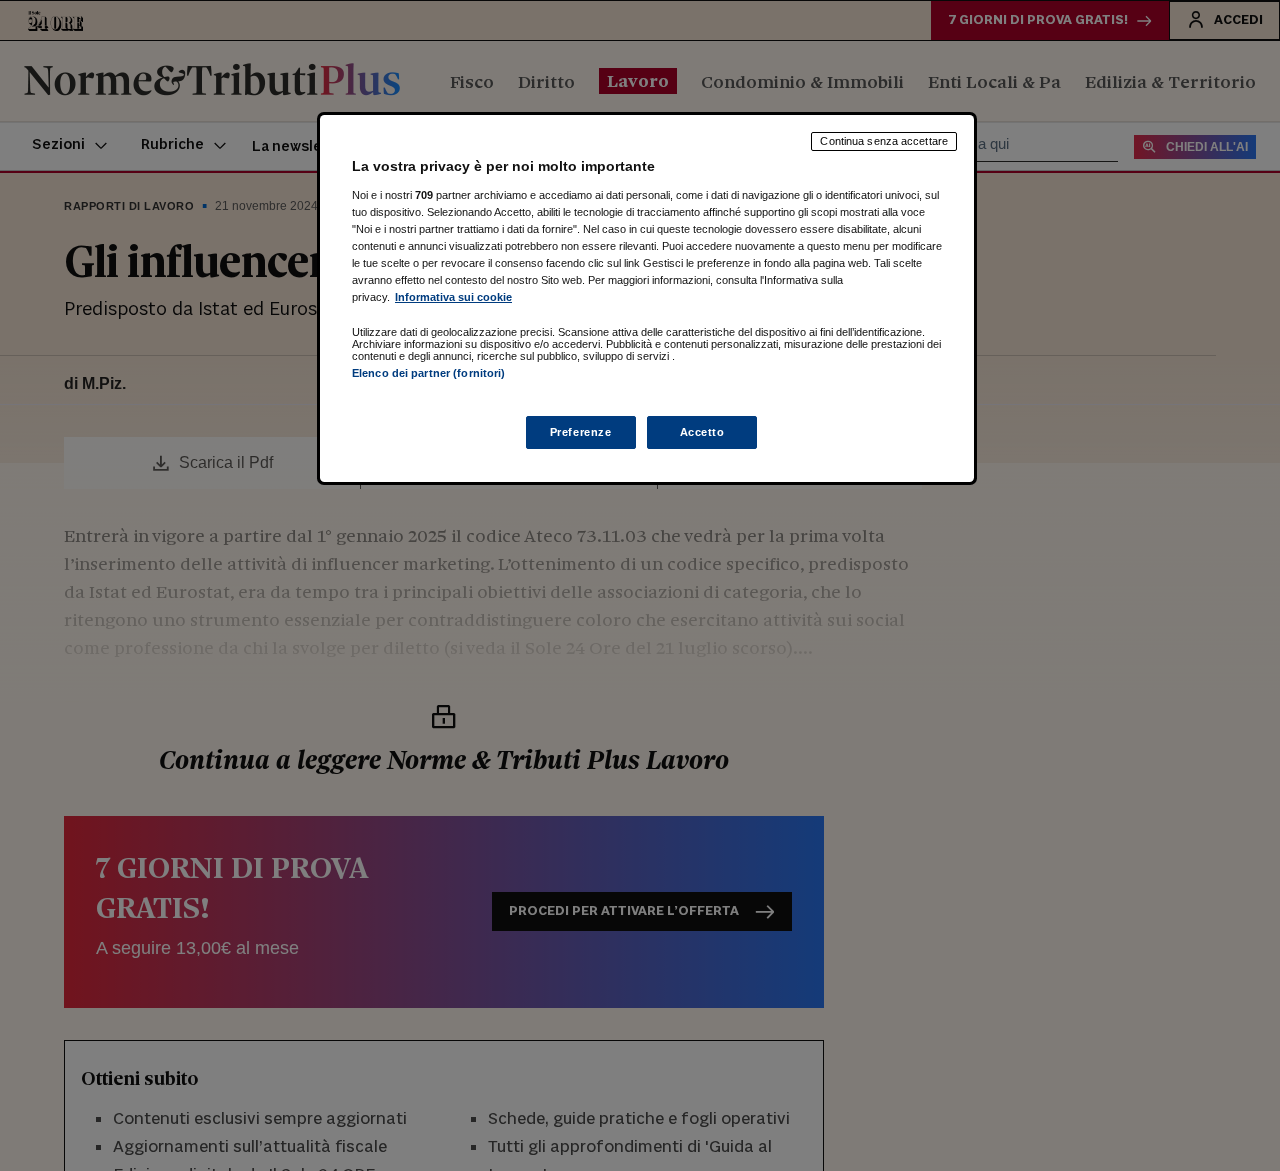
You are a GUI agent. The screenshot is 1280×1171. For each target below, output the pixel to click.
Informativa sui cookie (453, 297)
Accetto (702, 432)
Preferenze (581, 432)
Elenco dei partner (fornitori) (428, 373)
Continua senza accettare (884, 141)
